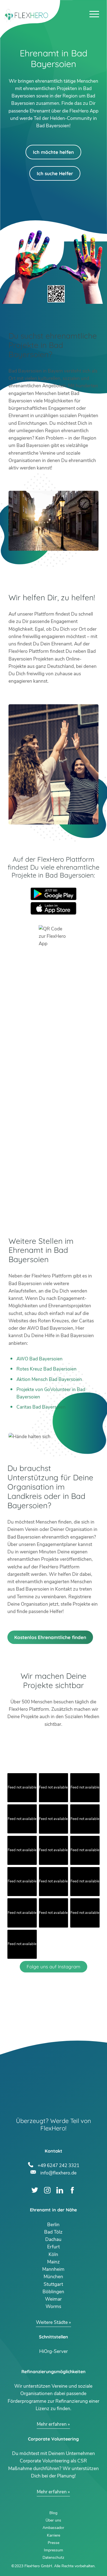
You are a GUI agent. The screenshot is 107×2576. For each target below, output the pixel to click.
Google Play (54, 894)
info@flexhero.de (58, 2172)
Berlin (53, 2225)
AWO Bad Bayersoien (40, 1359)
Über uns (53, 2520)
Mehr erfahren (52, 2424)
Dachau (53, 2239)
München (53, 2277)
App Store (54, 908)
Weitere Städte (52, 2322)
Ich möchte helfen (53, 152)
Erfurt (54, 2247)
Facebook (72, 2190)
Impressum (54, 2550)
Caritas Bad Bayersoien (41, 1407)
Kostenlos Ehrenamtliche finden (50, 1637)
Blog (53, 2513)
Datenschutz (53, 2558)
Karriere (54, 2535)
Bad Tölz (53, 2232)
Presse (54, 2543)
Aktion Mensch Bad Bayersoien (49, 1379)
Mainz (54, 2262)
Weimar (53, 2299)
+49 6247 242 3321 (58, 2165)
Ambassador (53, 2528)
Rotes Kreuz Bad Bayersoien (47, 1369)
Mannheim (53, 2269)
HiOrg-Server (54, 2351)
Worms (53, 2307)
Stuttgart (53, 2284)
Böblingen (53, 2292)
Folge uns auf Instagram (54, 1967)
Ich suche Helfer (55, 173)
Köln (53, 2255)
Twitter (35, 2190)
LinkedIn (60, 2190)
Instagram (47, 2190)
